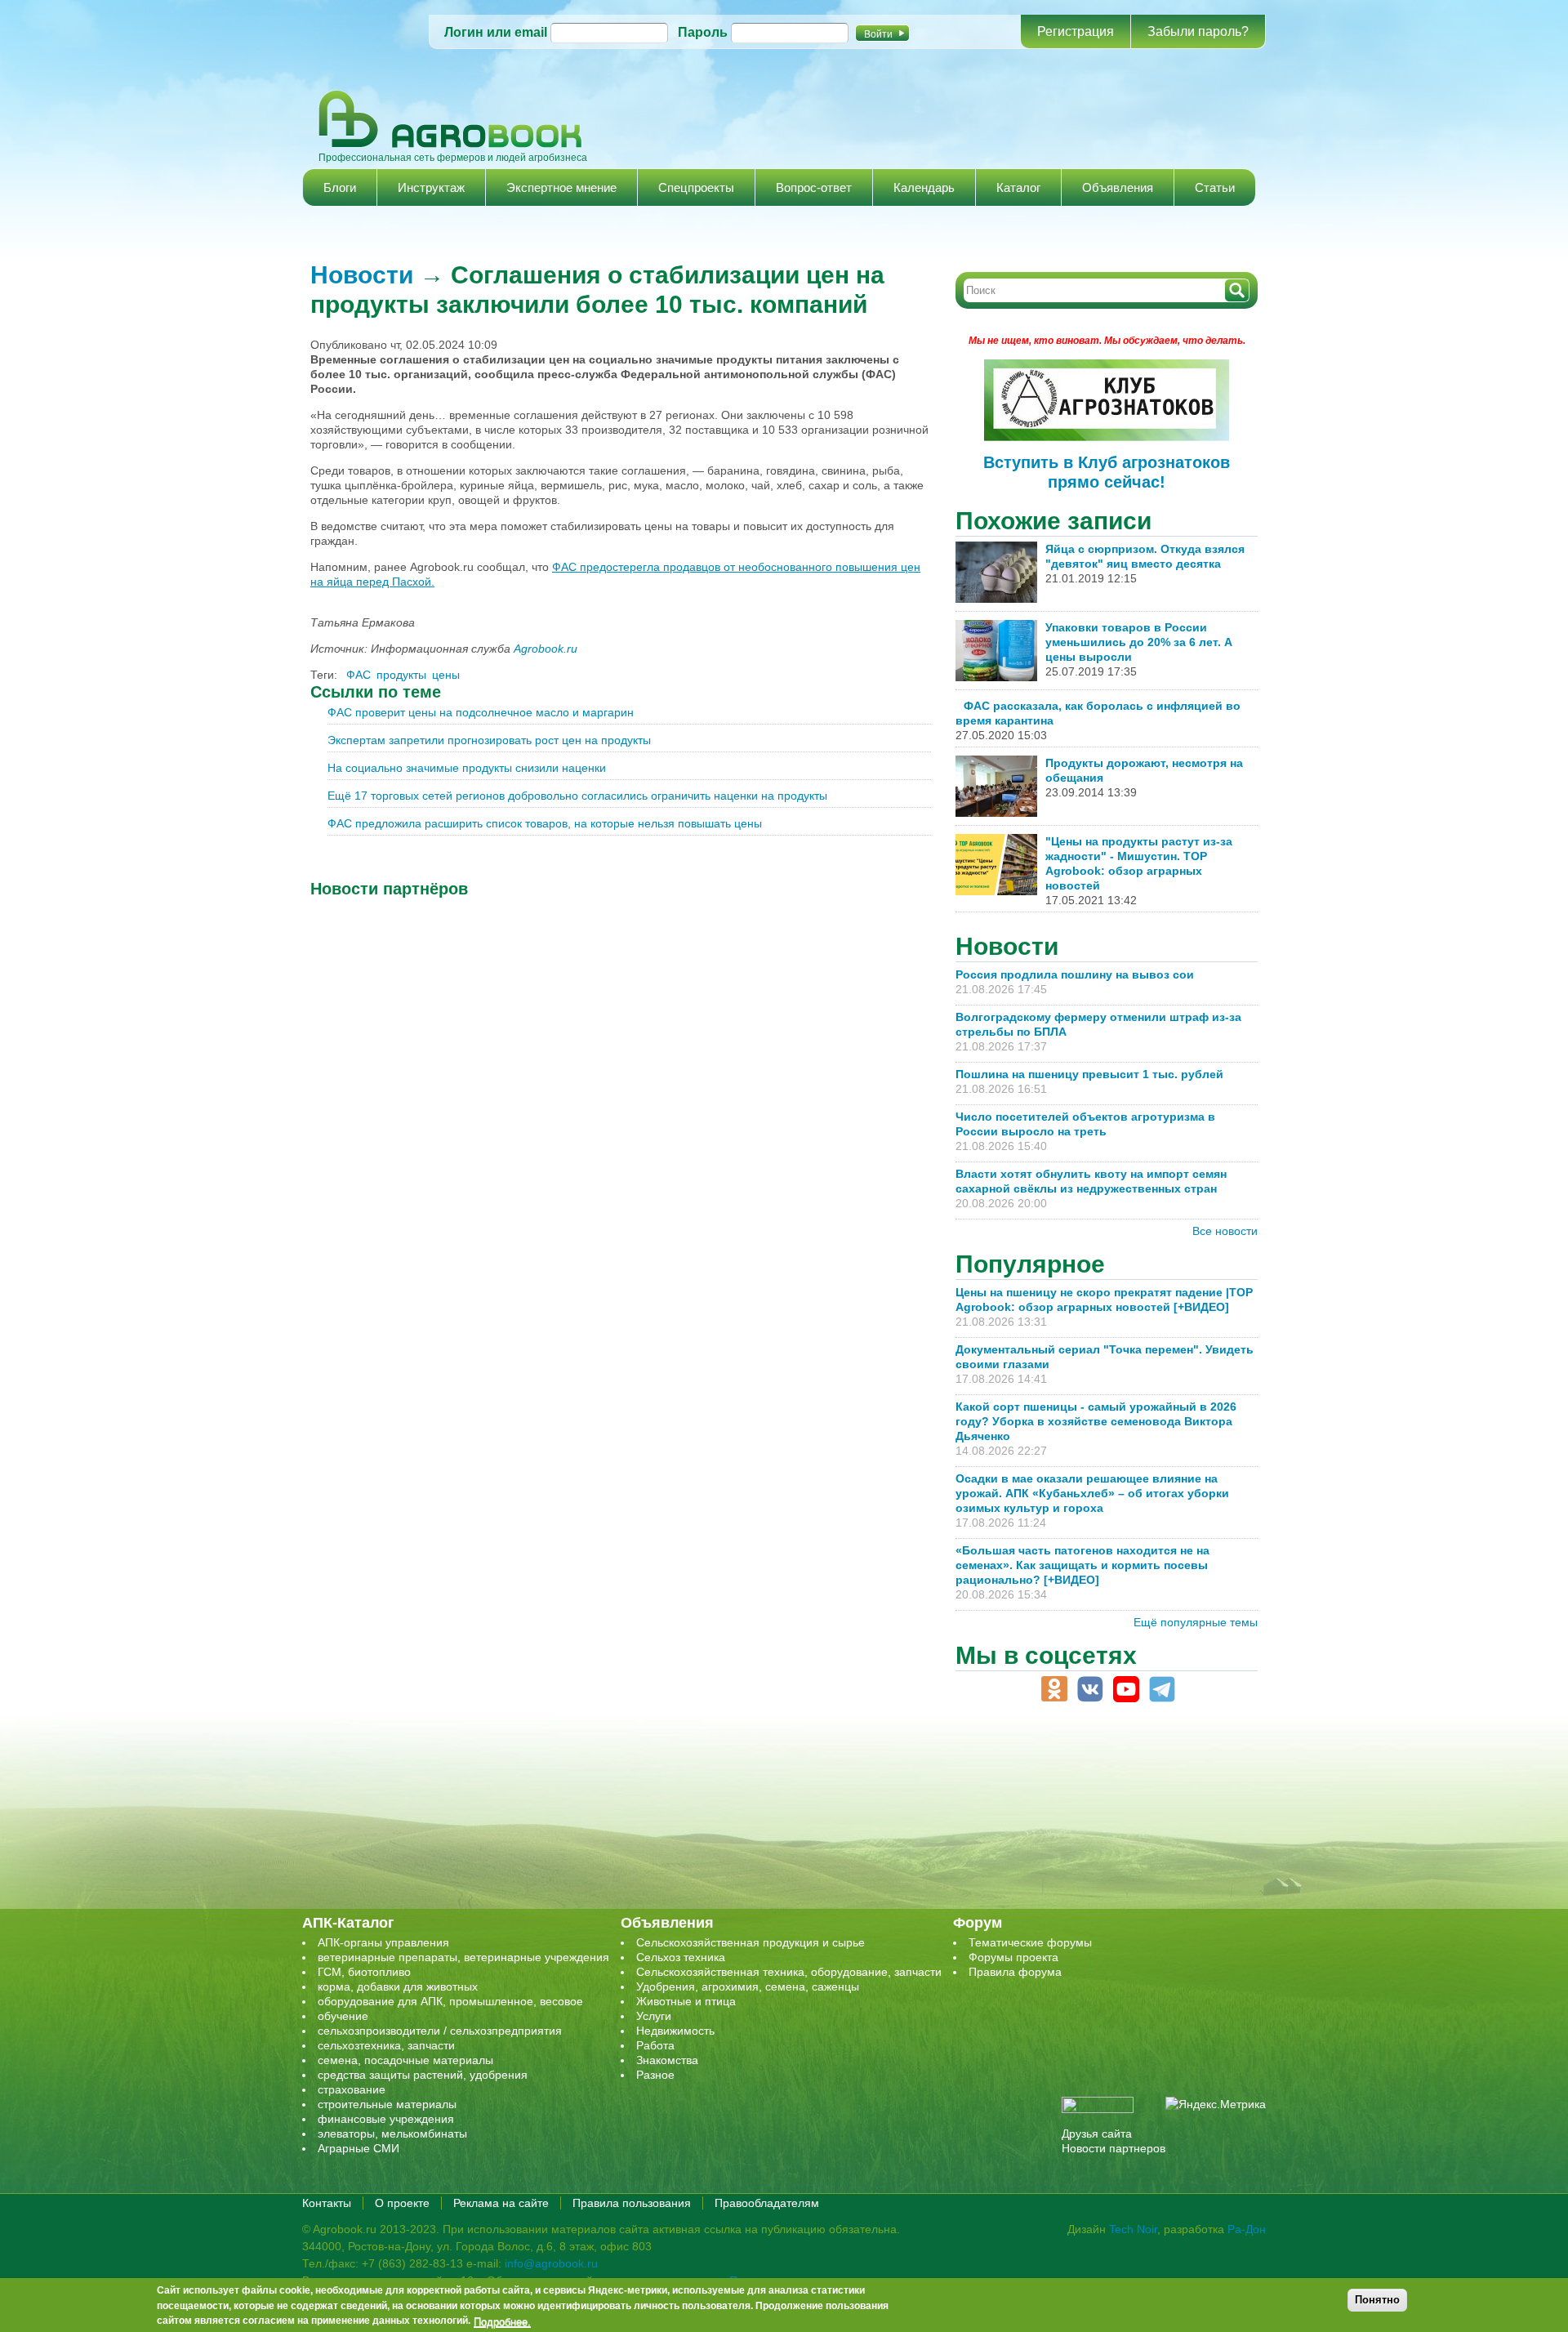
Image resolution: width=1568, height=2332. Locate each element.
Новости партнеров (1114, 2148)
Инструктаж (431, 187)
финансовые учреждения (386, 2119)
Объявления (1118, 187)
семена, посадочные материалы (405, 2060)
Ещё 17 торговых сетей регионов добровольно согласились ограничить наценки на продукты (577, 796)
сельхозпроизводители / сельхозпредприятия (440, 2031)
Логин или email (496, 32)
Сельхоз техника (681, 1957)
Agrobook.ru (546, 649)
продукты (401, 675)
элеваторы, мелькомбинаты (392, 2134)
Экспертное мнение (561, 187)
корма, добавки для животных (398, 1986)
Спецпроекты (696, 187)
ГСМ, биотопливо (364, 1972)
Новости (362, 275)
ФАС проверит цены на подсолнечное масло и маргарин (481, 712)
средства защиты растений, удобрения (423, 2075)
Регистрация (1076, 31)
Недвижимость (675, 2031)
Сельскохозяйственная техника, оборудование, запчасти (789, 1972)
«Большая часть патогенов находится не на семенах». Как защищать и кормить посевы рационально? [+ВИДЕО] (1082, 1565)
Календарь (924, 187)
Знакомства (667, 2060)
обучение (343, 2016)
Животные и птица (686, 2001)
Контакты (327, 2203)
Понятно (1377, 2300)
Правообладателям (767, 2203)
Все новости (1225, 1231)
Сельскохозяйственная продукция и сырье (751, 1942)
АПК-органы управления (383, 1942)
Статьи (1215, 187)
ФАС (359, 675)
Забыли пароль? (1198, 31)
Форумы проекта (1013, 1957)
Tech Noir (1133, 2229)
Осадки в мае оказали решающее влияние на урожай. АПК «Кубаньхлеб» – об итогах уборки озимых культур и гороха (1092, 1493)
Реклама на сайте (501, 2203)
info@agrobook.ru (551, 2263)
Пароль (703, 32)
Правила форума (1015, 1972)
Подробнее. (502, 2321)
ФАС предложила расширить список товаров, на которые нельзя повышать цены (545, 823)
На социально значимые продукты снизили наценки (467, 768)
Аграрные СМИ (359, 2148)
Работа (655, 2045)
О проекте (402, 2203)
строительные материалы (387, 2104)
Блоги (340, 187)
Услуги (654, 2016)
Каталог (1018, 187)
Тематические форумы (1030, 1942)
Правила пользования (632, 2203)
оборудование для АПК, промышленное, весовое (450, 2001)
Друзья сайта (1097, 2134)
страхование (352, 2089)
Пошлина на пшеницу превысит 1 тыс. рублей (1096, 1074)
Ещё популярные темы (1196, 1622)
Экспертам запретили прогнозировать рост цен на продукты (489, 740)
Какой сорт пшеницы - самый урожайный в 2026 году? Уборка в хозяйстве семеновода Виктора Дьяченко (1096, 1421)
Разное (655, 2075)
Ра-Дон (1247, 2229)
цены (446, 675)
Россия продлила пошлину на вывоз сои (1075, 974)
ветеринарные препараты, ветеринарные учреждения (463, 1957)
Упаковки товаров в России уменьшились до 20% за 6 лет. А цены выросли (1139, 642)
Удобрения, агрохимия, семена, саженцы (748, 1986)
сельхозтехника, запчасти (386, 2045)
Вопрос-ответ (814, 187)
